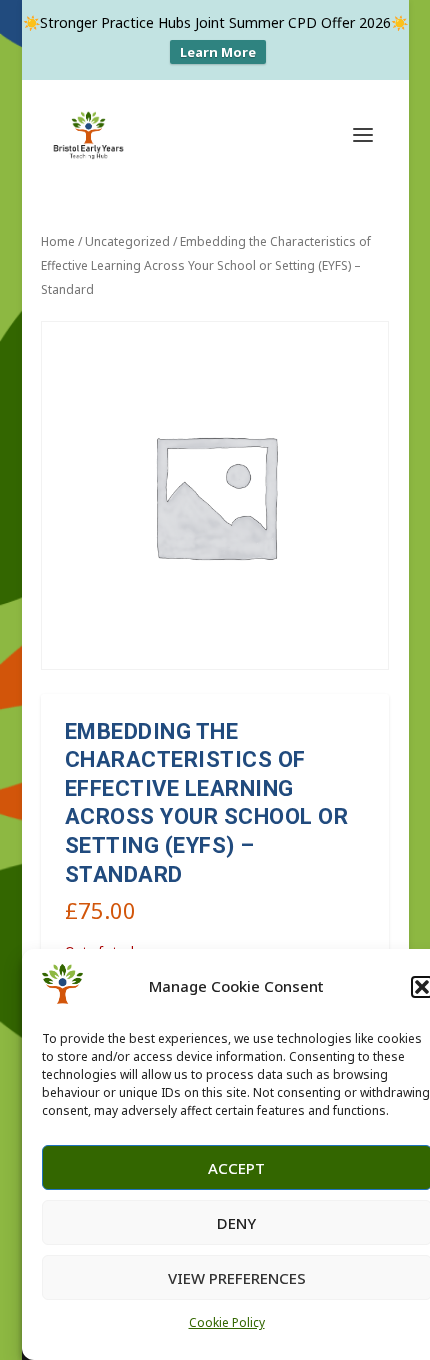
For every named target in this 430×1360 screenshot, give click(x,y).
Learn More (218, 52)
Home (58, 241)
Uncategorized (127, 241)
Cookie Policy (227, 1322)
